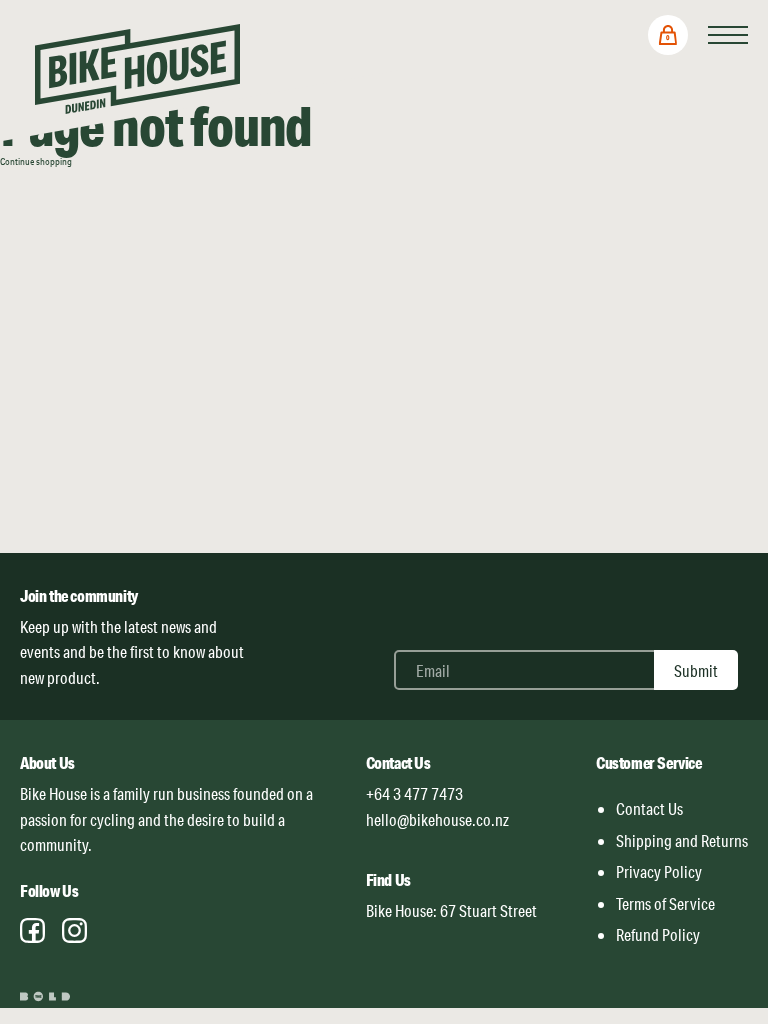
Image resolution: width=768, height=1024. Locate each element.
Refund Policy (658, 934)
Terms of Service (665, 903)
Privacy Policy (659, 871)
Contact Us (398, 762)
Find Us (388, 879)
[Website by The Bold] (47, 996)
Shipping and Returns (682, 840)
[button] (668, 35)
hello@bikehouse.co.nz (437, 819)
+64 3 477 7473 (414, 793)
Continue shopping (36, 161)
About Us (47, 762)
